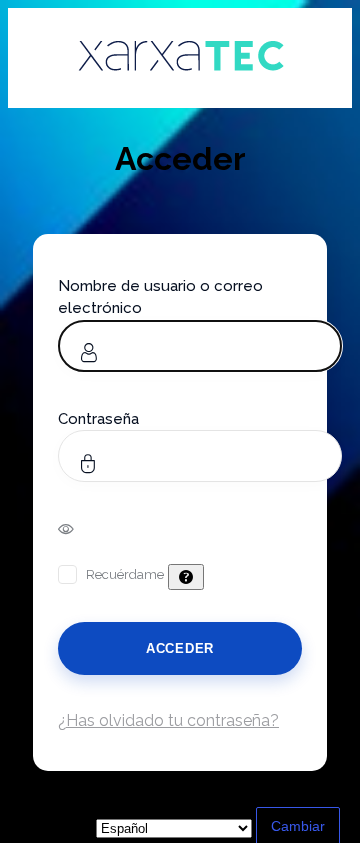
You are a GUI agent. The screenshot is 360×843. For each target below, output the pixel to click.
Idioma (46, 827)
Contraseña (98, 419)
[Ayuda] (186, 577)
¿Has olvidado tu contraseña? (168, 720)
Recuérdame (125, 574)
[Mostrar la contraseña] (79, 528)
